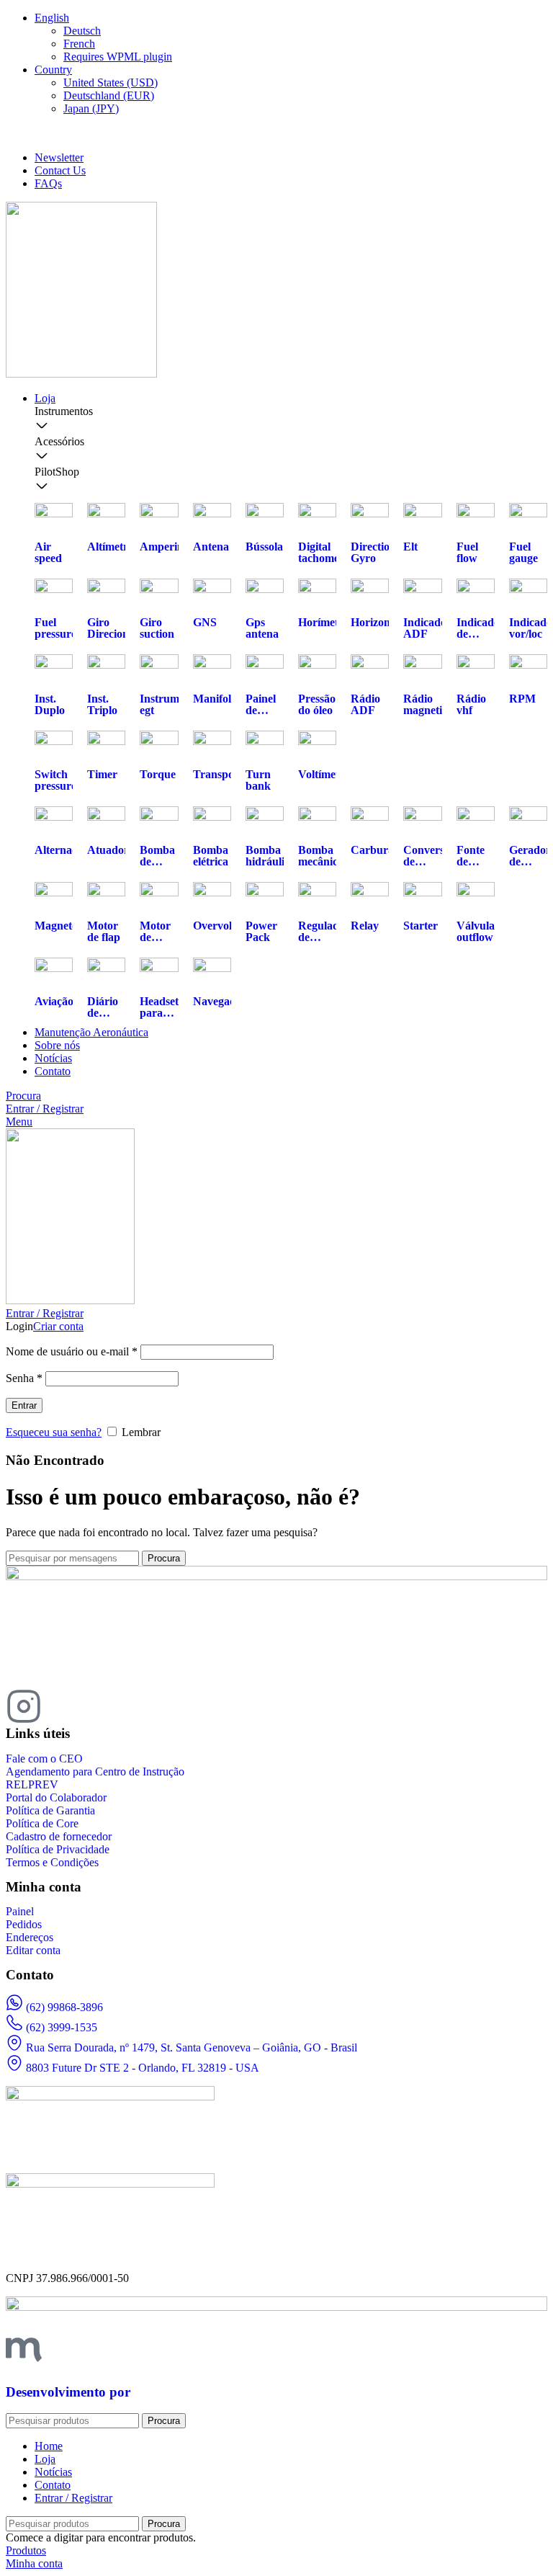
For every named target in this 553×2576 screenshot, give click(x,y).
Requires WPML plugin (118, 57)
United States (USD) (111, 83)
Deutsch (82, 31)
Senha (24, 1378)
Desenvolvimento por (68, 2392)
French (79, 44)
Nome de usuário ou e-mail (72, 1351)
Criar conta (58, 1326)
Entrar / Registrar (73, 2498)
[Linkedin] (102, 1706)
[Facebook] (63, 1706)
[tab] (291, 420)
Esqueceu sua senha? (54, 1432)
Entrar (24, 1405)
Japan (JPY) (91, 108)
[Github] (140, 1706)
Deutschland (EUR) (109, 95)
